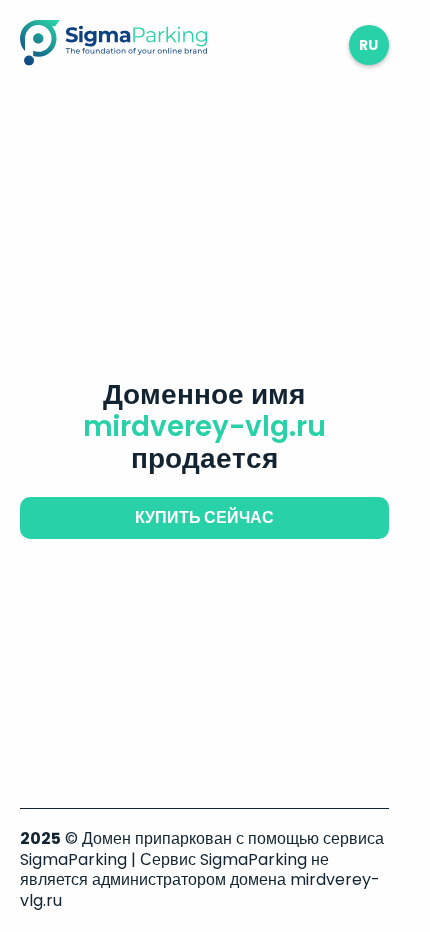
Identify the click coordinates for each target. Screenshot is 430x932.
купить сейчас (204, 517)
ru (368, 45)
